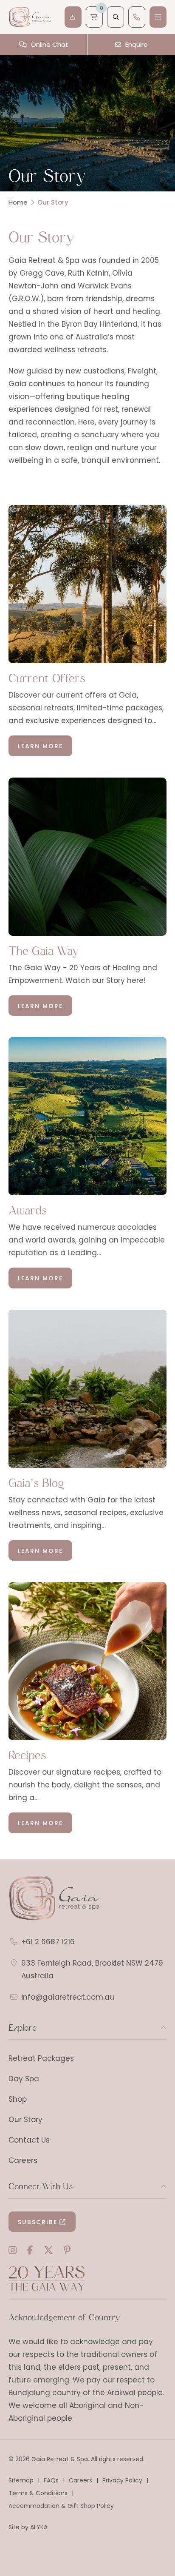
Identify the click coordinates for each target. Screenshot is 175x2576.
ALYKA (39, 2527)
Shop (18, 2099)
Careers (23, 2160)
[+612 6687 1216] (137, 17)
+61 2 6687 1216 (48, 1942)
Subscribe (38, 2222)
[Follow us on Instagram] (13, 2250)
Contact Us (29, 2140)
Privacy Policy (122, 2480)
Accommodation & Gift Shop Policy (61, 2506)
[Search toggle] (116, 17)
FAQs (51, 2480)
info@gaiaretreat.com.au (68, 1997)
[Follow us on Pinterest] (67, 2250)
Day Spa (24, 2079)
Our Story (25, 2120)
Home (18, 202)
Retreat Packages (41, 2058)
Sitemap (21, 2480)
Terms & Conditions (38, 2493)
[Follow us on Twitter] (48, 2250)
